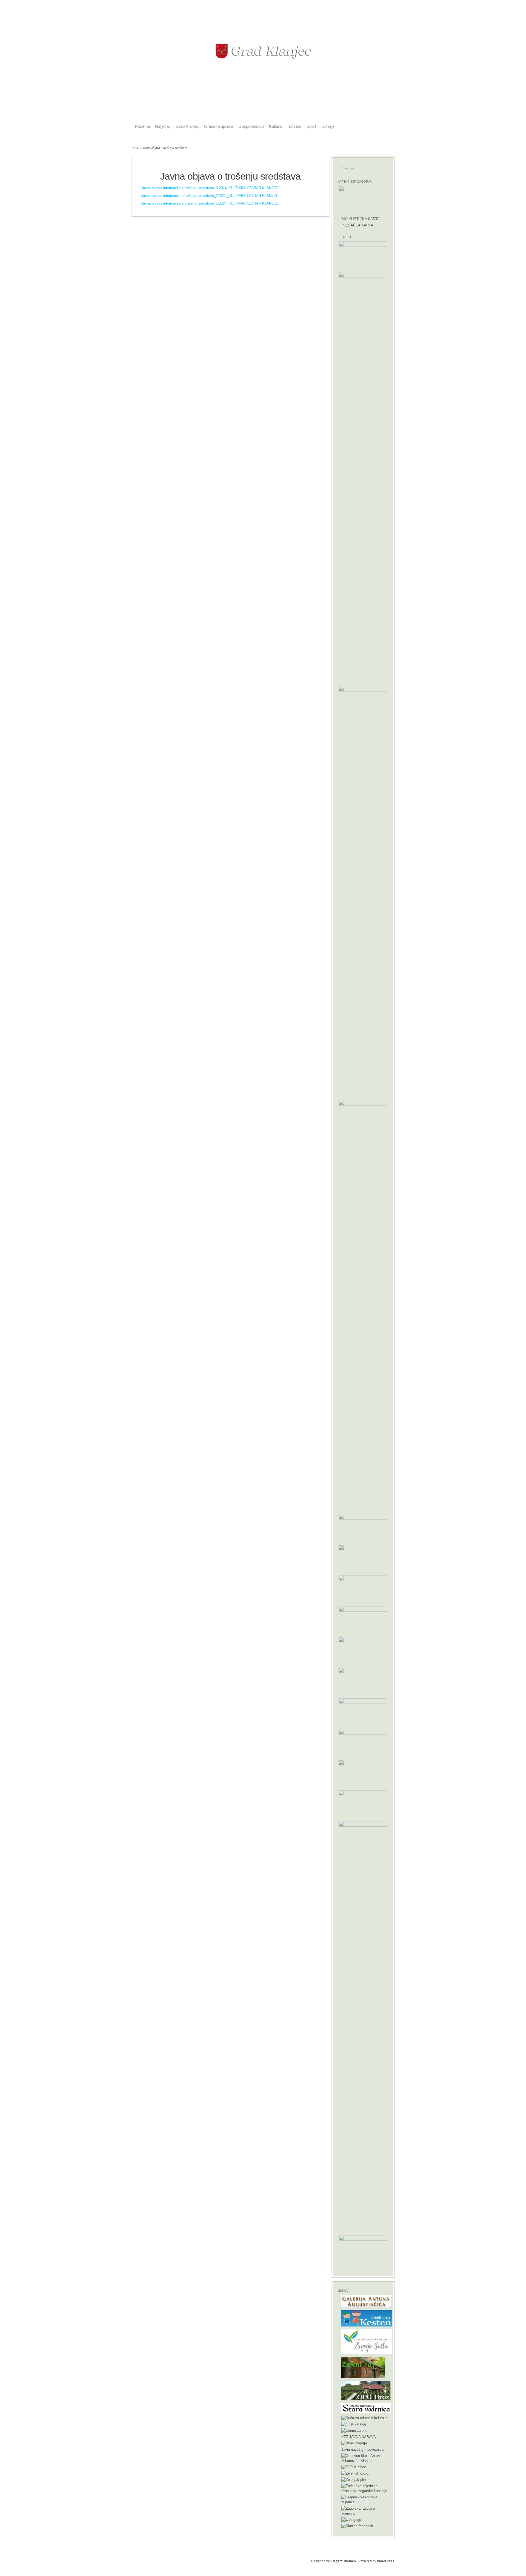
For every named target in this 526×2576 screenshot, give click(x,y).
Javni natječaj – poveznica (362, 2449)
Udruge (328, 126)
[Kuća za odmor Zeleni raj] (363, 2377)
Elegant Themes (343, 2561)
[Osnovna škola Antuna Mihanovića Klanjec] (365, 2461)
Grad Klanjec (187, 126)
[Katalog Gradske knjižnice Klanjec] (354, 2424)
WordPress (386, 2561)
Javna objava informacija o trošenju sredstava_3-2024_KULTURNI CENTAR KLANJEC (210, 188)
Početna (142, 126)
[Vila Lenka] (365, 2418)
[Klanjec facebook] (357, 2526)
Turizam (294, 126)
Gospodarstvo (251, 126)
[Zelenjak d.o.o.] (355, 2473)
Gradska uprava (219, 126)
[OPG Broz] (366, 2399)
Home (135, 148)
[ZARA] (365, 2513)
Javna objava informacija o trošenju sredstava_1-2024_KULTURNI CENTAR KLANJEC (210, 203)
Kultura (275, 126)
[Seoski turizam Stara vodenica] (366, 2412)
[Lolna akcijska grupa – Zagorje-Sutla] (367, 2353)
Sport (311, 126)
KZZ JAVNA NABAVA (359, 2437)
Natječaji (163, 126)
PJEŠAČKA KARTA (357, 225)
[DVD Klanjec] (354, 2467)
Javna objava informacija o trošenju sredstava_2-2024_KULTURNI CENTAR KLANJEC (210, 196)
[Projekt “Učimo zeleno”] (354, 2431)
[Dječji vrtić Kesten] (367, 2325)
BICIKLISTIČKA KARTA (361, 219)
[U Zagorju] (351, 2520)
